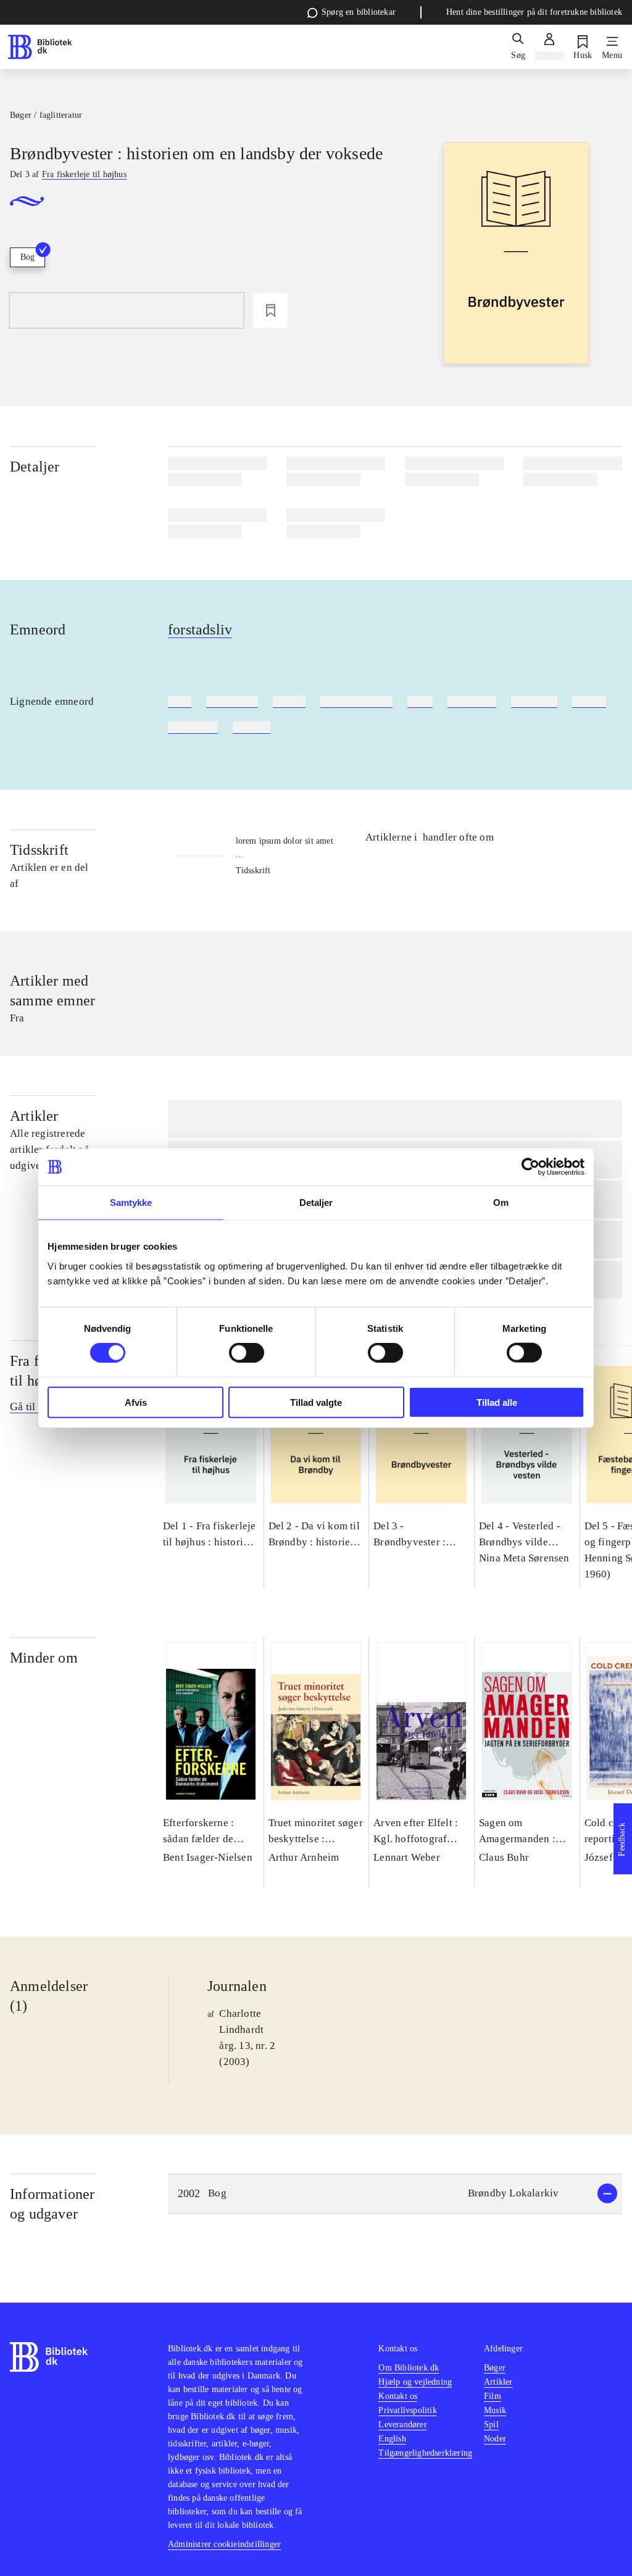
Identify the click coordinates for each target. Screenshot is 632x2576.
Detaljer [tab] (316, 1203)
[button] (395, 2194)
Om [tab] (501, 1203)
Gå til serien (37, 1406)
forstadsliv (200, 629)
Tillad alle (497, 1402)
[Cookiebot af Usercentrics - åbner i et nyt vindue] (530, 1167)
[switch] (247, 1353)
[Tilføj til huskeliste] (270, 310)
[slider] (516, 255)
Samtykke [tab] (131, 1203)
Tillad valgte (316, 1402)
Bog (27, 257)
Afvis (136, 1402)
